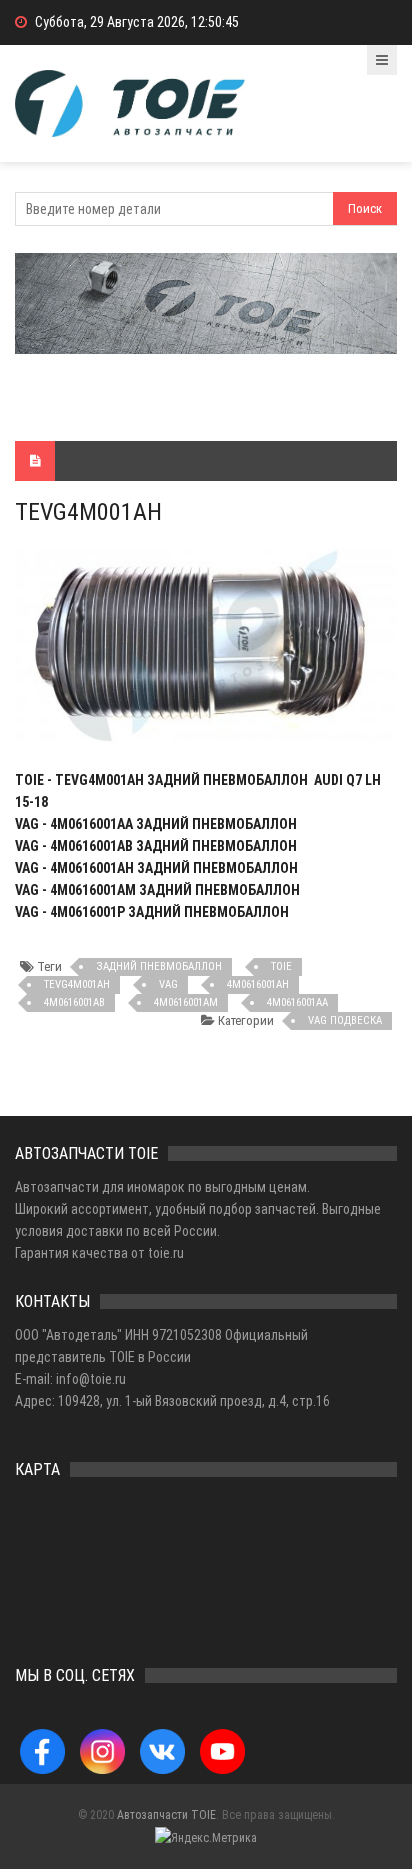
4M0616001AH (258, 984)
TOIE (281, 966)
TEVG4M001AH (77, 984)
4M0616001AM (186, 1002)
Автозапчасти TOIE (166, 1815)
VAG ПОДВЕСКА (345, 1020)
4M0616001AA (297, 1002)
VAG (168, 984)
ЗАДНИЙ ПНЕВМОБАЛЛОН (159, 966)
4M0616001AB (74, 1002)
